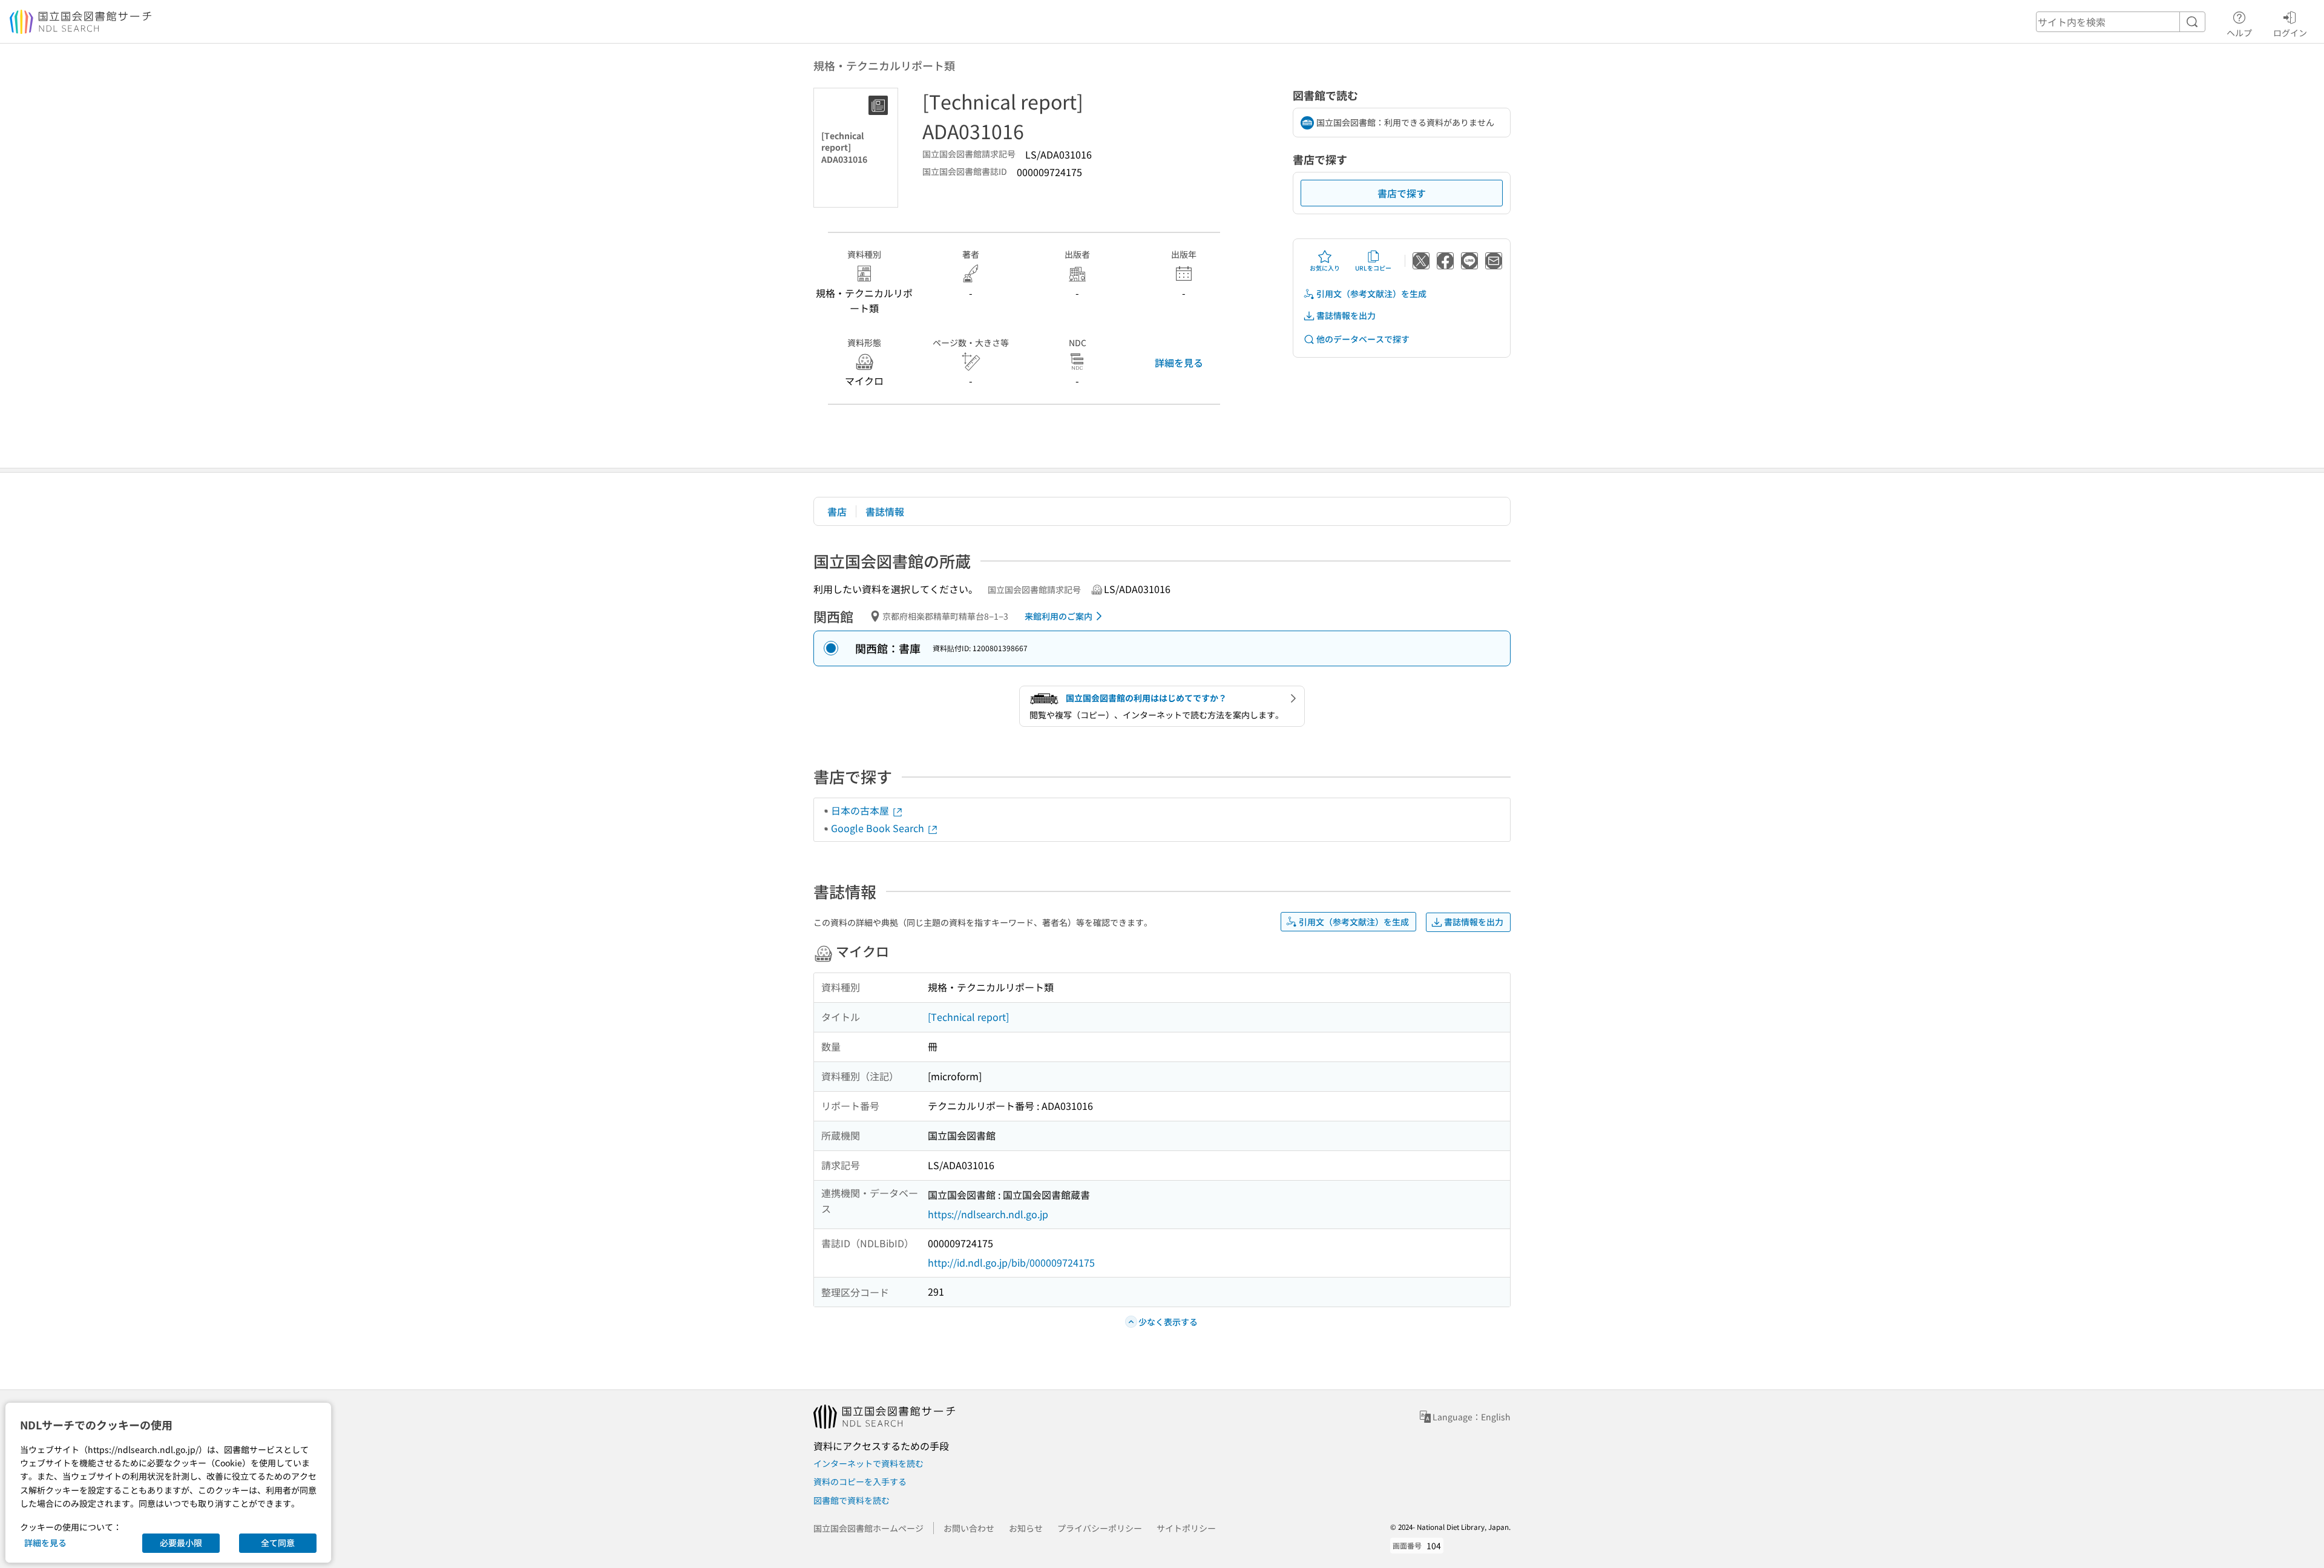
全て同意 (278, 1543)
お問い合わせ (969, 1528)
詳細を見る (1179, 362)
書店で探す (1402, 193)
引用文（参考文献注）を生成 (1371, 294)
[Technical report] (968, 1017)
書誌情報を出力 (1346, 315)
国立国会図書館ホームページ (868, 1528)
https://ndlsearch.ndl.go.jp (988, 1214)
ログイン (2290, 32)
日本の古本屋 (861, 810)
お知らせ (1026, 1528)
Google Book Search (879, 828)
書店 (837, 511)
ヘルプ (2239, 32)
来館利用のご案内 (1059, 616)
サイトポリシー (1186, 1528)
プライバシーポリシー (1100, 1528)
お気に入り (1325, 268)
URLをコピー (1373, 268)
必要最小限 (181, 1543)
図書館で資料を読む (852, 1500)
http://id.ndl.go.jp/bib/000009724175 (1011, 1262)
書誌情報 (885, 511)
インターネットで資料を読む (868, 1463)
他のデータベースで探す (1363, 339)
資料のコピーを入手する (860, 1481)
